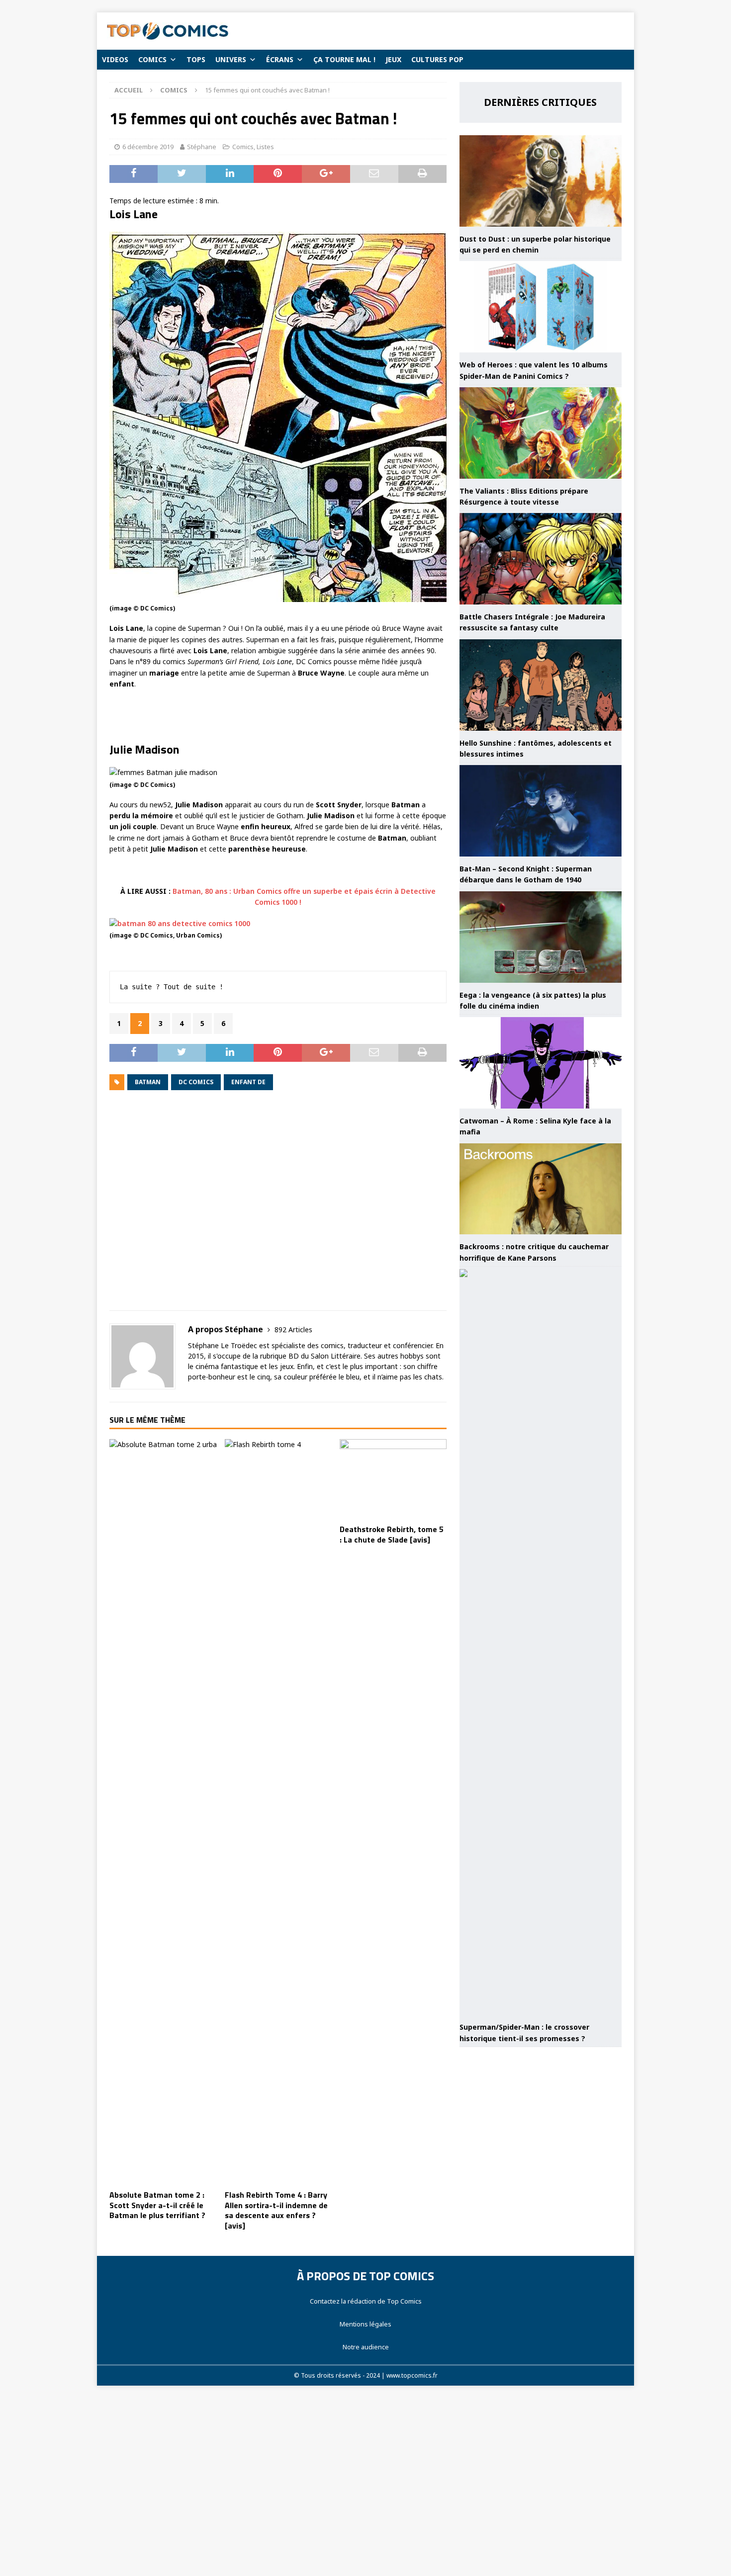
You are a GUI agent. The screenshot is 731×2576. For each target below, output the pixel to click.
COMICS (152, 59)
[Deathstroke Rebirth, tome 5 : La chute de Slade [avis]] (393, 1479)
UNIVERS (231, 59)
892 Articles (293, 1330)
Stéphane (202, 147)
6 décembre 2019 (148, 147)
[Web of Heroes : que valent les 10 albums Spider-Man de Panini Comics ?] (541, 307)
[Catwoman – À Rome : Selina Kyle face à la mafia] (541, 1063)
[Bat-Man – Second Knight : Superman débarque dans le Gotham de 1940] (541, 811)
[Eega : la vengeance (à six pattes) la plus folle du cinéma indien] (541, 937)
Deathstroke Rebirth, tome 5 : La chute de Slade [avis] (392, 1534)
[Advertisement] (278, 1207)
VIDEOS (115, 59)
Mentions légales (365, 2324)
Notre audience (366, 2347)
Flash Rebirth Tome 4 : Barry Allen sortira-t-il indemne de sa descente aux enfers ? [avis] (276, 2210)
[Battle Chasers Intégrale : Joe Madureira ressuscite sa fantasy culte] (541, 559)
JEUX (393, 59)
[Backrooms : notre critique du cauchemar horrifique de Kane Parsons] (541, 1189)
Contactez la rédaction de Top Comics (366, 2301)
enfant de (248, 1082)
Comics (243, 147)
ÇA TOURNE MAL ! (344, 59)
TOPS (196, 59)
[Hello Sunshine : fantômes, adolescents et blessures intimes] (541, 685)
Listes (265, 147)
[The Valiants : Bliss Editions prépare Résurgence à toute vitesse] (541, 433)
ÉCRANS (280, 59)
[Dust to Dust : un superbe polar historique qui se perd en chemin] (541, 181)
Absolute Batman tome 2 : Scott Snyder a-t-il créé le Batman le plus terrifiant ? (157, 2205)
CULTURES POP (437, 59)
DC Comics (196, 1082)
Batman (148, 1082)
